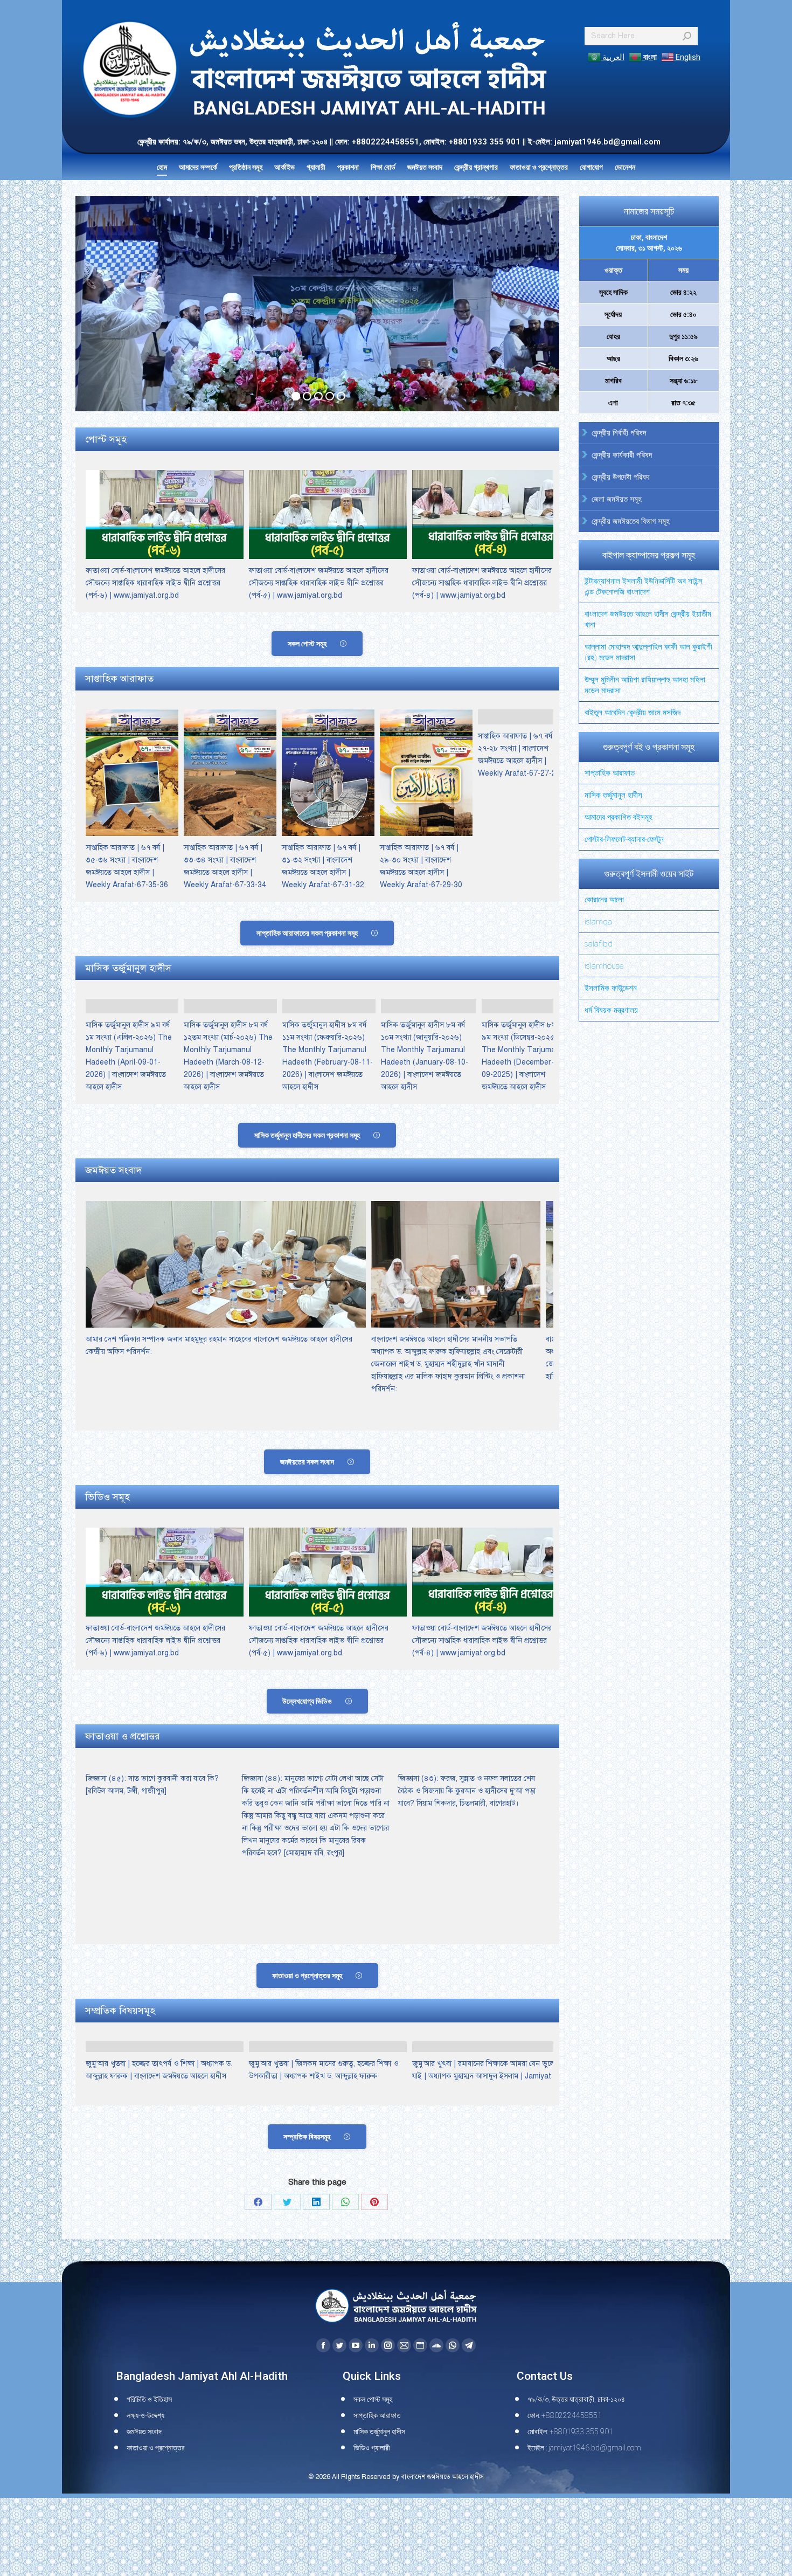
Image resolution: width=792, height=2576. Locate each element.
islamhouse (604, 966)
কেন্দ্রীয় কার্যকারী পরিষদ (622, 455)
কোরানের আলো (604, 900)
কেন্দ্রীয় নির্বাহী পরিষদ (619, 433)
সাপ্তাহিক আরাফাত (610, 773)
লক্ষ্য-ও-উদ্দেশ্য (145, 2415)
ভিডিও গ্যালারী (372, 2448)
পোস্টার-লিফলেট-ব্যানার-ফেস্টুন (624, 839)
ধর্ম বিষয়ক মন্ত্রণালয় (611, 1010)
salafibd (599, 944)
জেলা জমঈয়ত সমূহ (617, 499)
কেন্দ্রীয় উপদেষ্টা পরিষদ (620, 477)
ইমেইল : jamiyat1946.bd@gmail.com (584, 2448)
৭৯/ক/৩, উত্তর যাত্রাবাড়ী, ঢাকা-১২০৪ (576, 2399)
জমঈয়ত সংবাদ (144, 2432)
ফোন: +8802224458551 (565, 2415)
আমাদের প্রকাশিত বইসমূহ (619, 817)
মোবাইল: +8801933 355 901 (570, 2432)
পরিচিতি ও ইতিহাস (149, 2399)
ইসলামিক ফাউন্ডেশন (611, 988)
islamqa (598, 922)
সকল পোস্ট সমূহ (373, 2399)
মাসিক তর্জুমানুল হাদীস (613, 795)
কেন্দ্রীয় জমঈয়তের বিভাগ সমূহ (631, 521)
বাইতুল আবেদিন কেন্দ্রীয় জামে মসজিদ (633, 713)
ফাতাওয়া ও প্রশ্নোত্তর (156, 2448)
